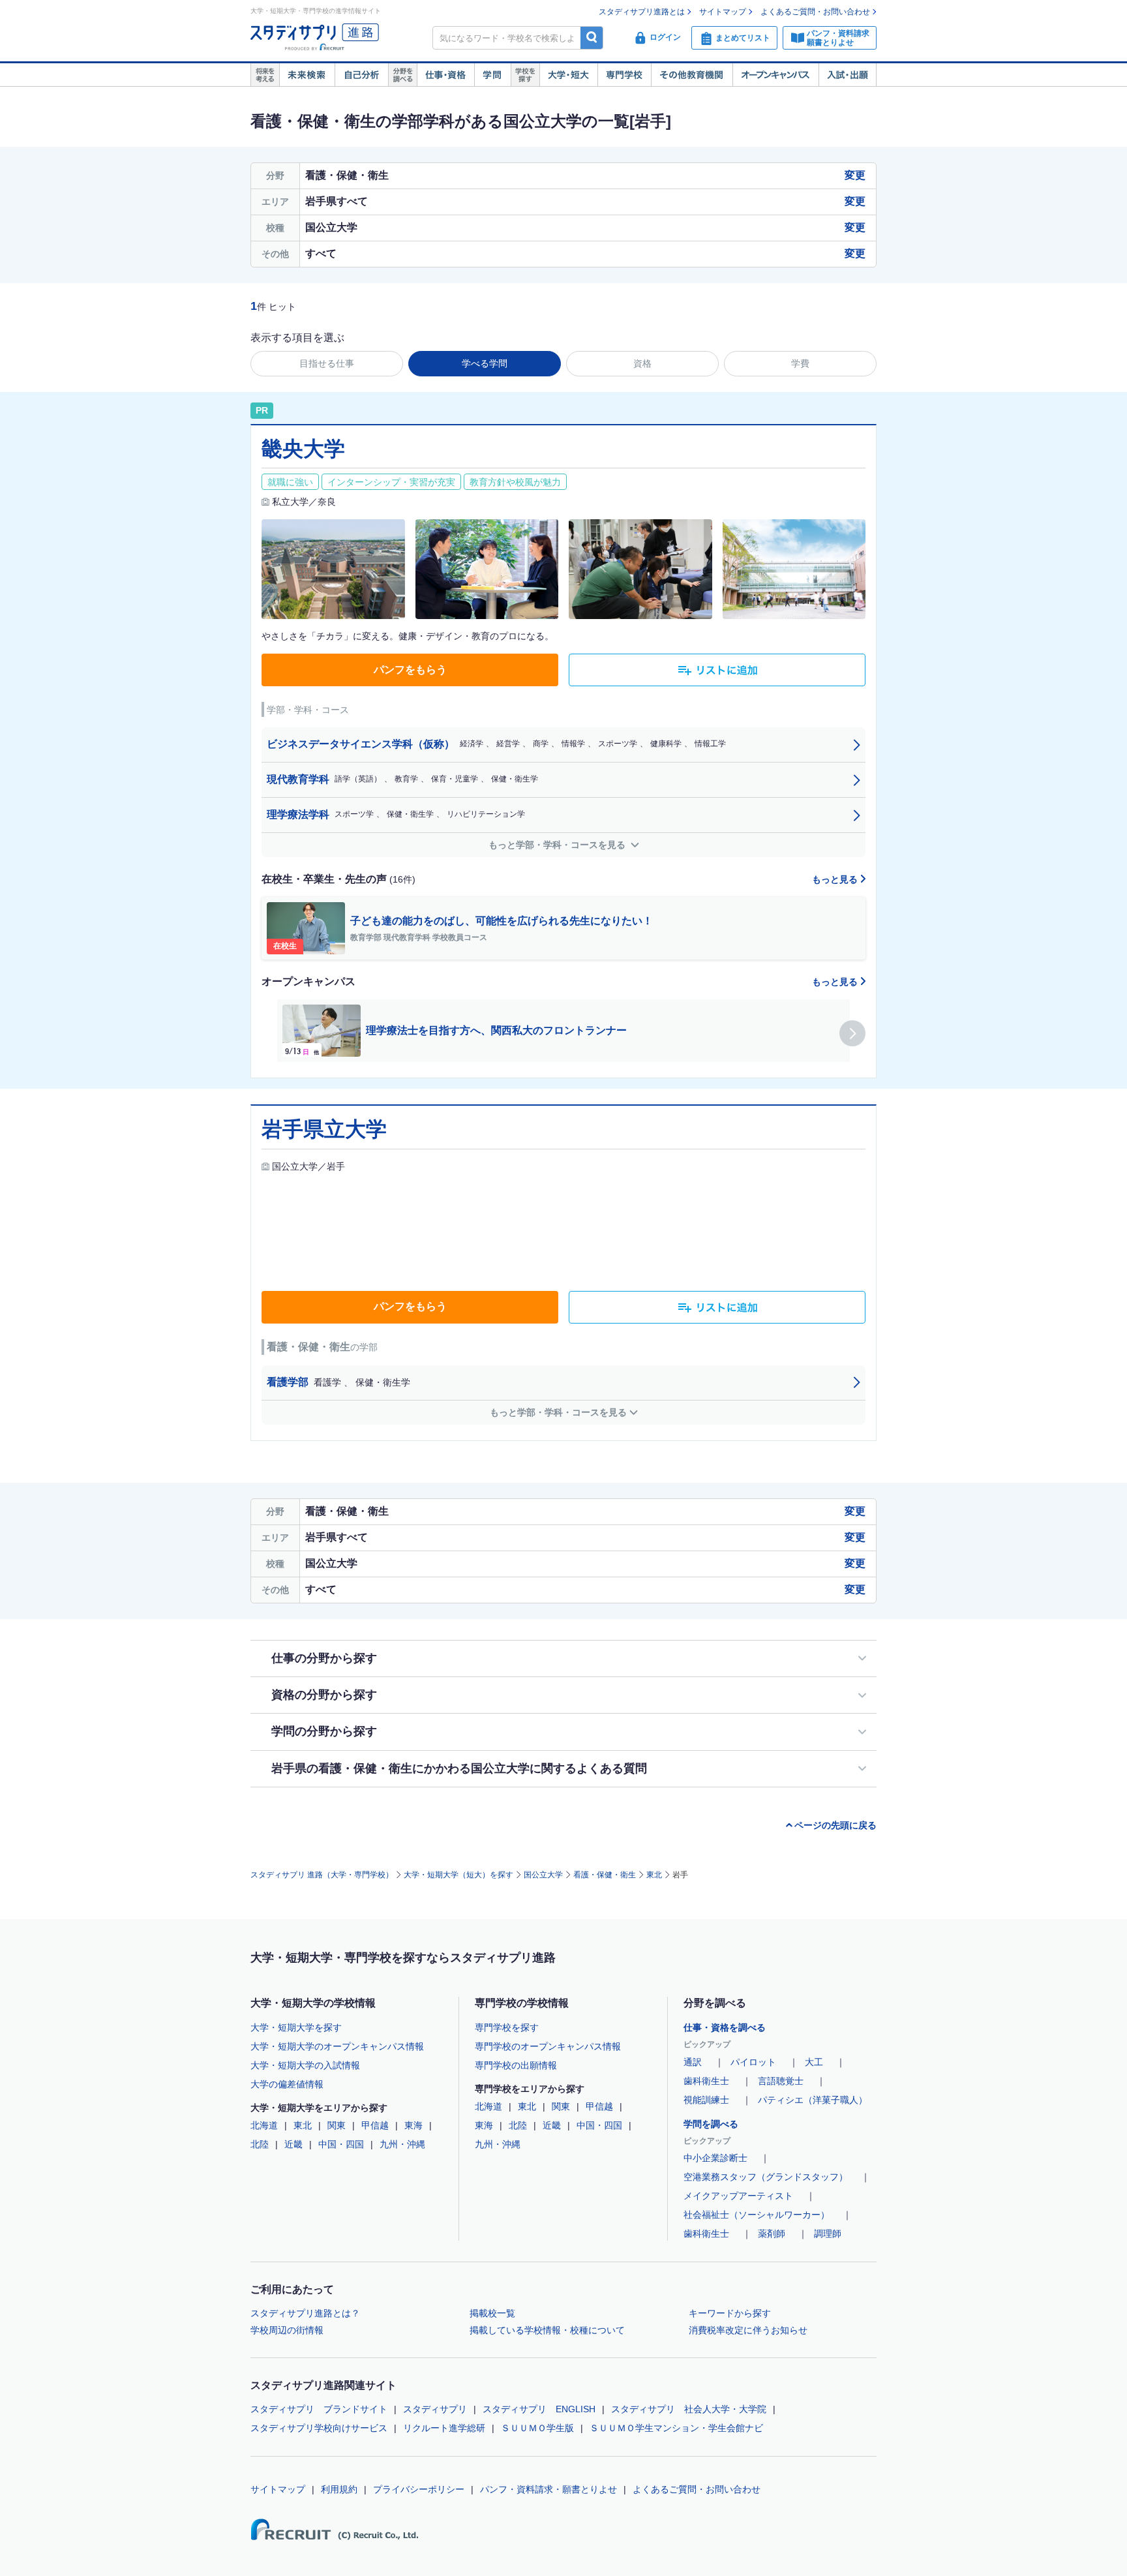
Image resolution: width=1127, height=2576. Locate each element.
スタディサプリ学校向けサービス (319, 2428)
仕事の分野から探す (324, 1658)
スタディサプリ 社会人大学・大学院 (689, 2409)
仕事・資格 (445, 75)
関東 (337, 2125)
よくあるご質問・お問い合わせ (815, 12)
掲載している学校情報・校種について (547, 2330)
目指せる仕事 (327, 363)
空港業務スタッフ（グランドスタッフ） (766, 2177)
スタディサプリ (435, 2409)
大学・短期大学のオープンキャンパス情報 (337, 2046)
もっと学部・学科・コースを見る (558, 845)
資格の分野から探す (324, 1695)
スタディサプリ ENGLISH (539, 2409)
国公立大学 (543, 1875)
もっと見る (836, 879)
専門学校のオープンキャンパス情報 (548, 2046)
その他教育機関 (692, 75)
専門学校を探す (507, 2027)
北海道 (264, 2125)
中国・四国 (341, 2144)
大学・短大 (568, 75)
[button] (852, 1033)
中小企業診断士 (715, 2158)
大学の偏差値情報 (287, 2084)
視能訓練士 (706, 2100)
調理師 (828, 2234)
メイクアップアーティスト (738, 2196)
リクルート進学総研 (444, 2428)
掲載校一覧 (492, 2313)
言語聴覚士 (781, 2081)
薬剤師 (772, 2234)
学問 (492, 75)
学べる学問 (485, 363)
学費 (800, 363)
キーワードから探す (730, 2313)
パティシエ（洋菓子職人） (813, 2100)
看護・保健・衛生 (605, 1875)
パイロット (753, 2062)
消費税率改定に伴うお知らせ (748, 2330)
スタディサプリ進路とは (642, 12)
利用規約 (339, 2489)
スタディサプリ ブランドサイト (319, 2409)
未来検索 (307, 75)
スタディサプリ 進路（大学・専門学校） (322, 1875)
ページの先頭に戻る (835, 1825)
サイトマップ (723, 12)
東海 (413, 2125)
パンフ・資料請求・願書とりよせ (548, 2489)
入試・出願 (848, 75)
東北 (654, 1875)
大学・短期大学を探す (296, 2027)
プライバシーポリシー (419, 2489)
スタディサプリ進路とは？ (305, 2313)
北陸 (260, 2144)
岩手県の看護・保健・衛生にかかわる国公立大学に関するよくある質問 (459, 1768)
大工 (814, 2062)
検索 (592, 38)
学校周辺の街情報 (287, 2330)
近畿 (293, 2144)
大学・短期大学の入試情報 (305, 2065)
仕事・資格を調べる (725, 2027)
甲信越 (375, 2125)
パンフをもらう (410, 670)
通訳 (693, 2062)
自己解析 (361, 75)
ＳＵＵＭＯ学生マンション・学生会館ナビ (676, 2428)
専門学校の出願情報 (516, 2065)
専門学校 (624, 75)
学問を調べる (711, 2124)
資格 (642, 363)
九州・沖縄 (402, 2144)
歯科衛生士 (706, 2081)
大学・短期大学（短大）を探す (458, 1875)
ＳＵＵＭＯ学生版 (537, 2428)
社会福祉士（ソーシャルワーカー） (757, 2215)
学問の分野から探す (324, 1731)
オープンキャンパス (775, 75)
